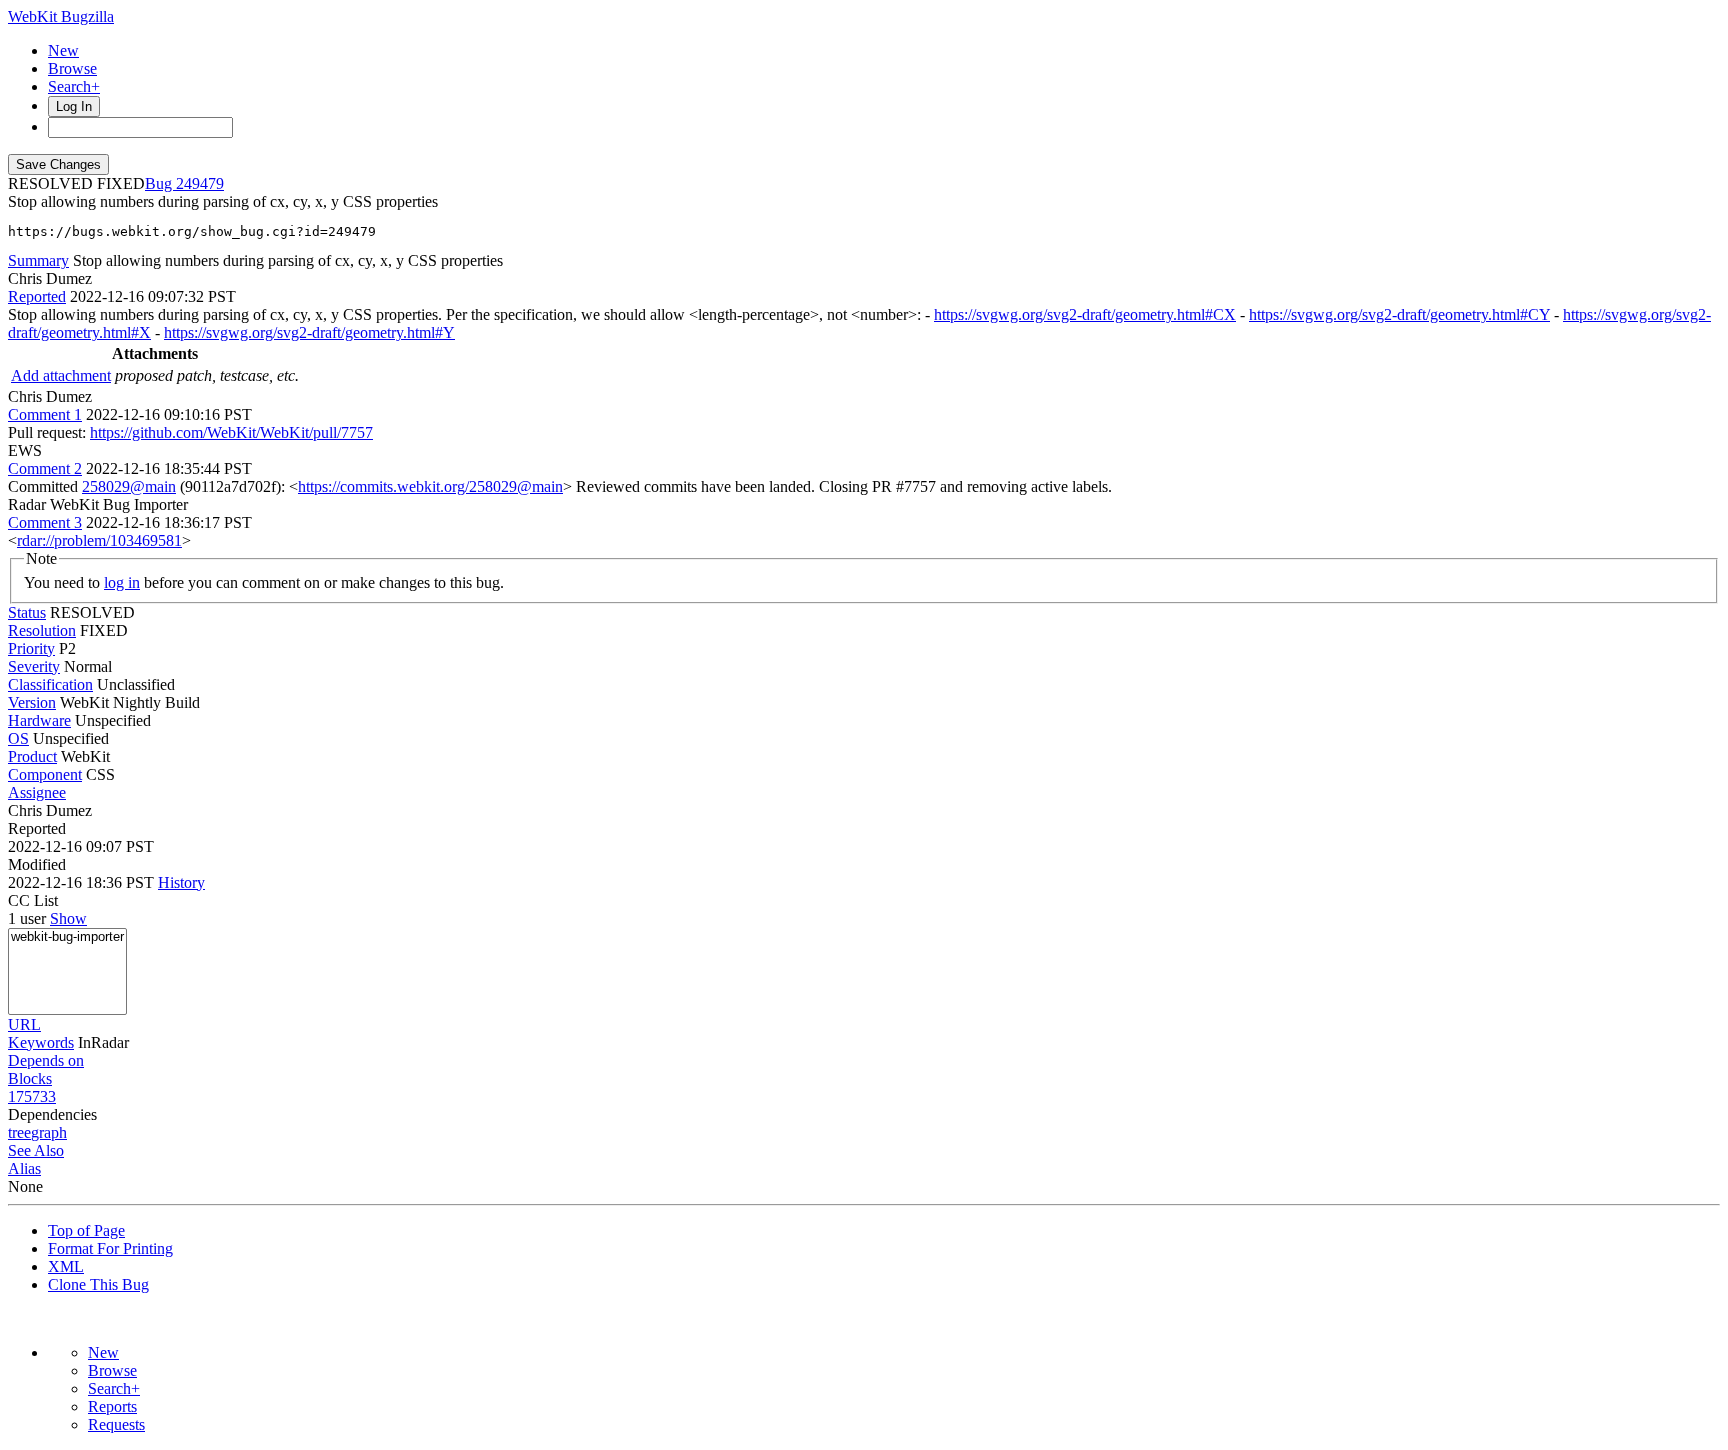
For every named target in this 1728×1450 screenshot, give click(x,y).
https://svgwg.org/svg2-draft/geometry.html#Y (309, 332)
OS (18, 738)
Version (32, 702)
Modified (37, 864)
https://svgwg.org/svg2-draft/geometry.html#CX (1085, 314)
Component (45, 774)
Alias (24, 1168)
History (181, 882)
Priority (31, 648)
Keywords (41, 1042)
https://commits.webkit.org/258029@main (430, 486)
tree (19, 1132)
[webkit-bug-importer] (67, 937)
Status (27, 612)
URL (24, 1024)
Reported (37, 296)
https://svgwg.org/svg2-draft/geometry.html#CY (1399, 314)
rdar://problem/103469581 (99, 540)
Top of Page (86, 1230)
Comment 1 (45, 414)
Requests (116, 1424)
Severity (34, 666)
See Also (36, 1150)
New (63, 50)
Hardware (39, 720)
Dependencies (52, 1114)
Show (68, 918)
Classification (50, 684)
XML (66, 1266)
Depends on (46, 1060)
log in (122, 582)
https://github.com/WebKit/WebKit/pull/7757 (231, 432)
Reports (112, 1406)
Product (32, 756)
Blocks (30, 1078)
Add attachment (61, 375)
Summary (38, 260)
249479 (200, 183)
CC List (33, 900)
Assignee (37, 792)
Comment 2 (45, 468)
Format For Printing (110, 1248)
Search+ (74, 86)
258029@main (129, 486)
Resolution (42, 630)
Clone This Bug (98, 1284)
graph (49, 1132)
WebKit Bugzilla (61, 16)
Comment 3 (45, 522)
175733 (32, 1096)
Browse (72, 68)
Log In (74, 106)
